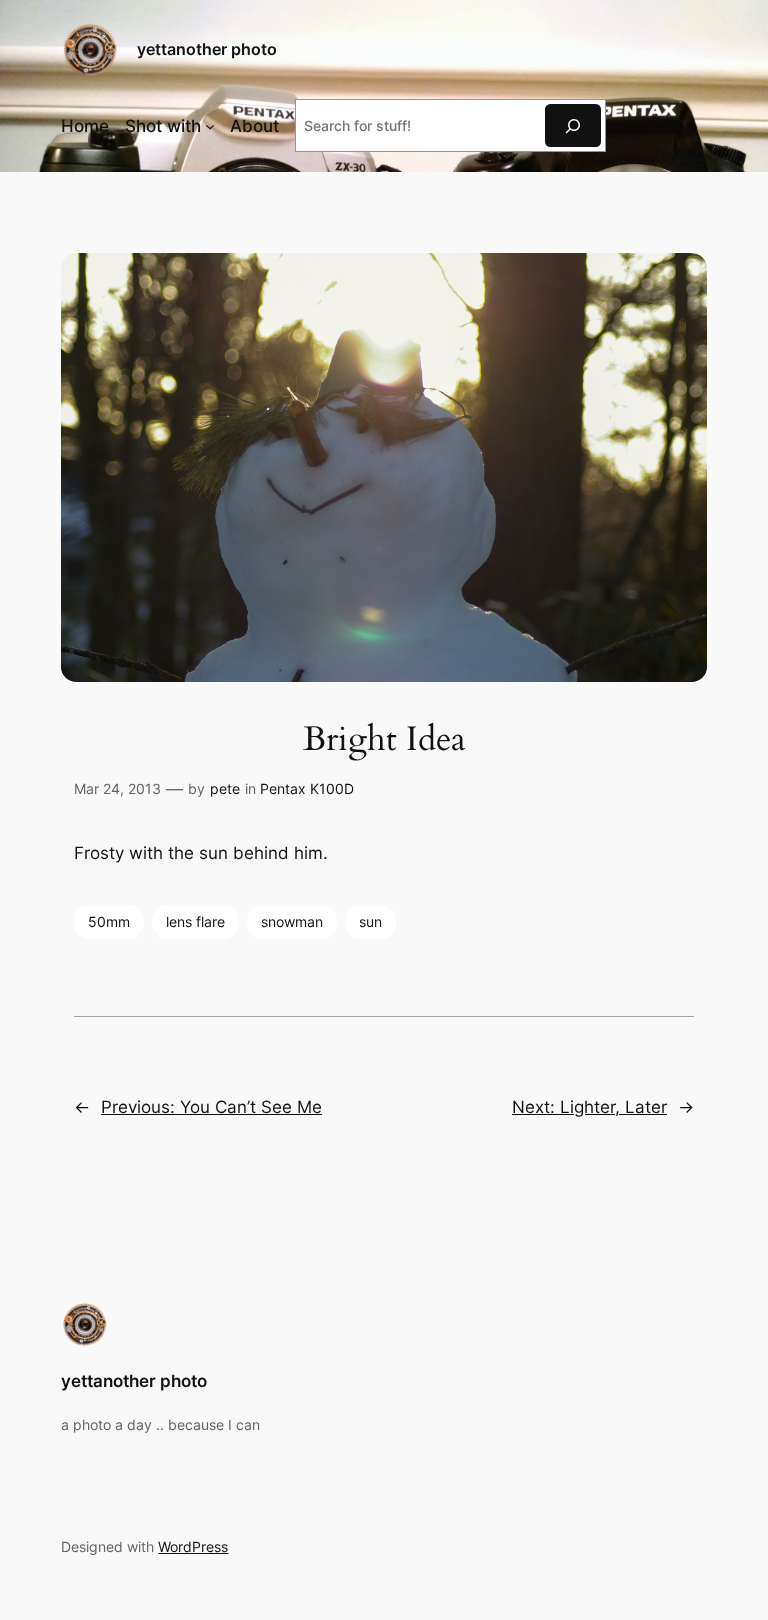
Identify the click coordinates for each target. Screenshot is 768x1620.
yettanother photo (207, 49)
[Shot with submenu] (210, 126)
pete (225, 788)
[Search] (573, 125)
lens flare (195, 921)
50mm (109, 921)
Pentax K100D (307, 788)
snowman (292, 921)
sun (370, 921)
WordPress (193, 1546)
